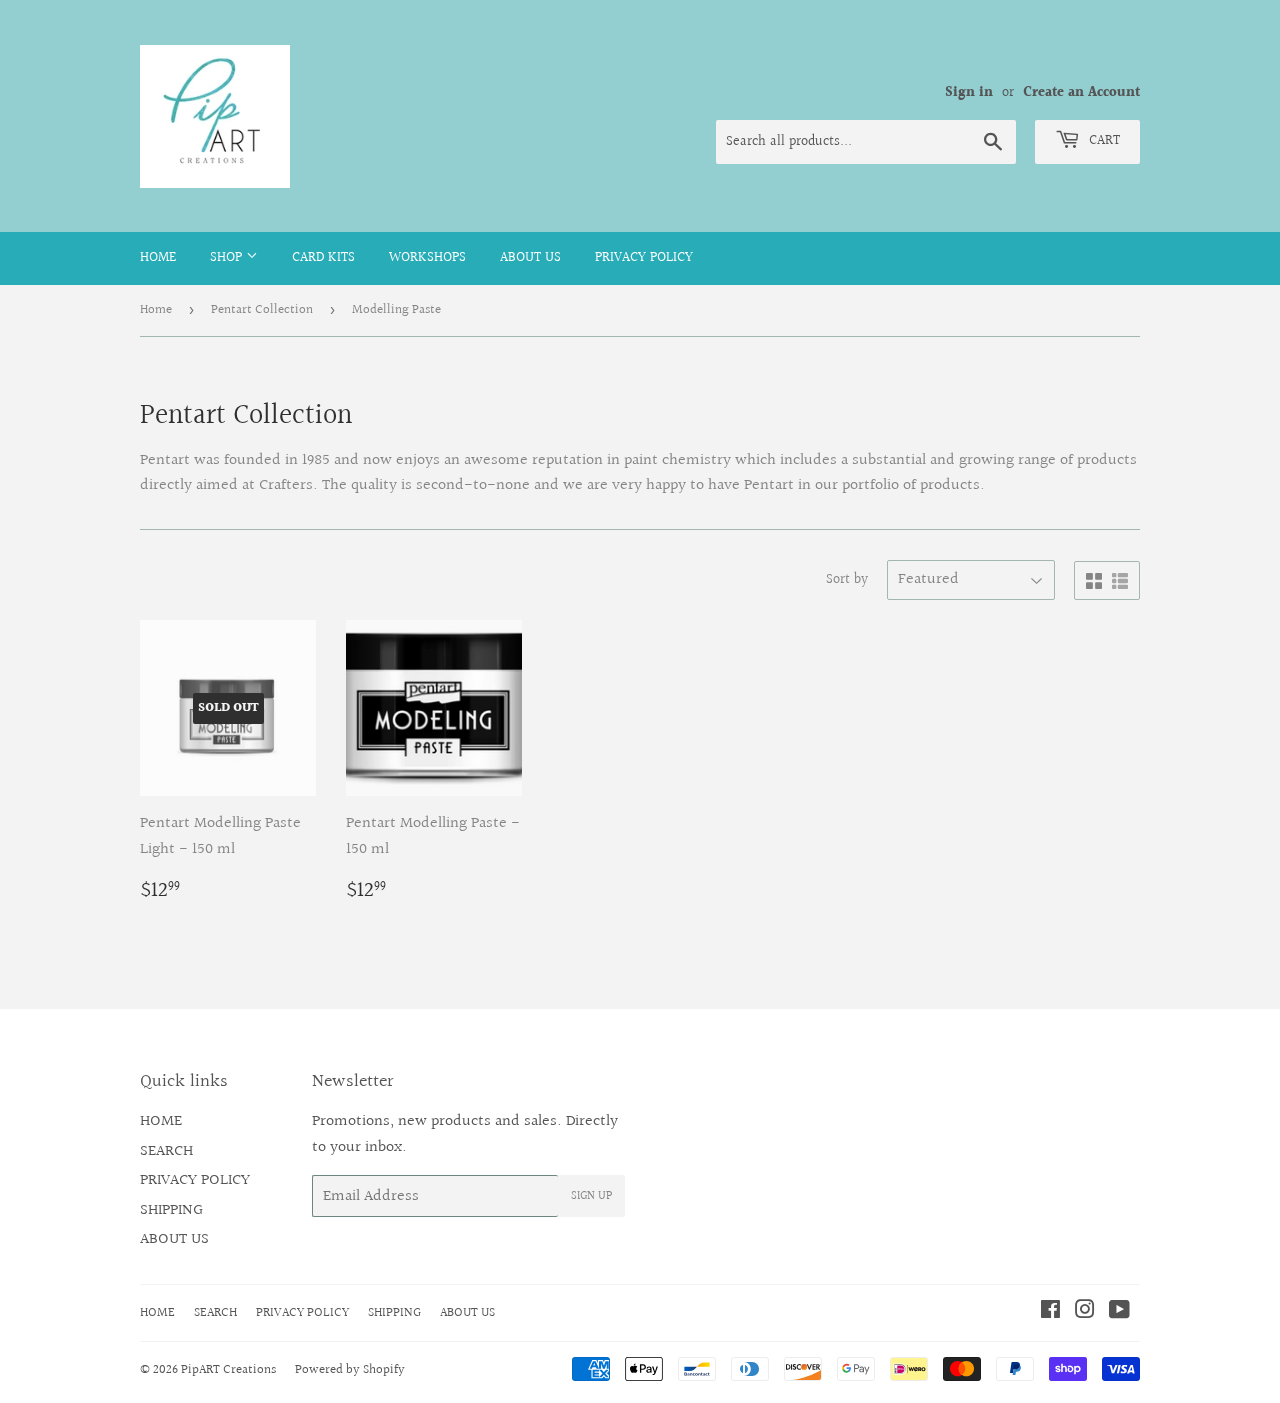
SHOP (228, 258)
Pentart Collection (262, 310)
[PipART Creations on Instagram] (1085, 1312)
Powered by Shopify (350, 1370)
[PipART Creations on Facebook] (1050, 1312)
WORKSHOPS (427, 258)
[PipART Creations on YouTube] (1119, 1312)
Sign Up (591, 1196)
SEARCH (166, 1151)
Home (156, 310)
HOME (158, 258)
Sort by (847, 580)
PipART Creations (228, 1370)
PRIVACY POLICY (644, 258)
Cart (1102, 141)
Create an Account (1081, 93)
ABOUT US (530, 258)
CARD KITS (323, 258)
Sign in (969, 93)
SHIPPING (171, 1210)
